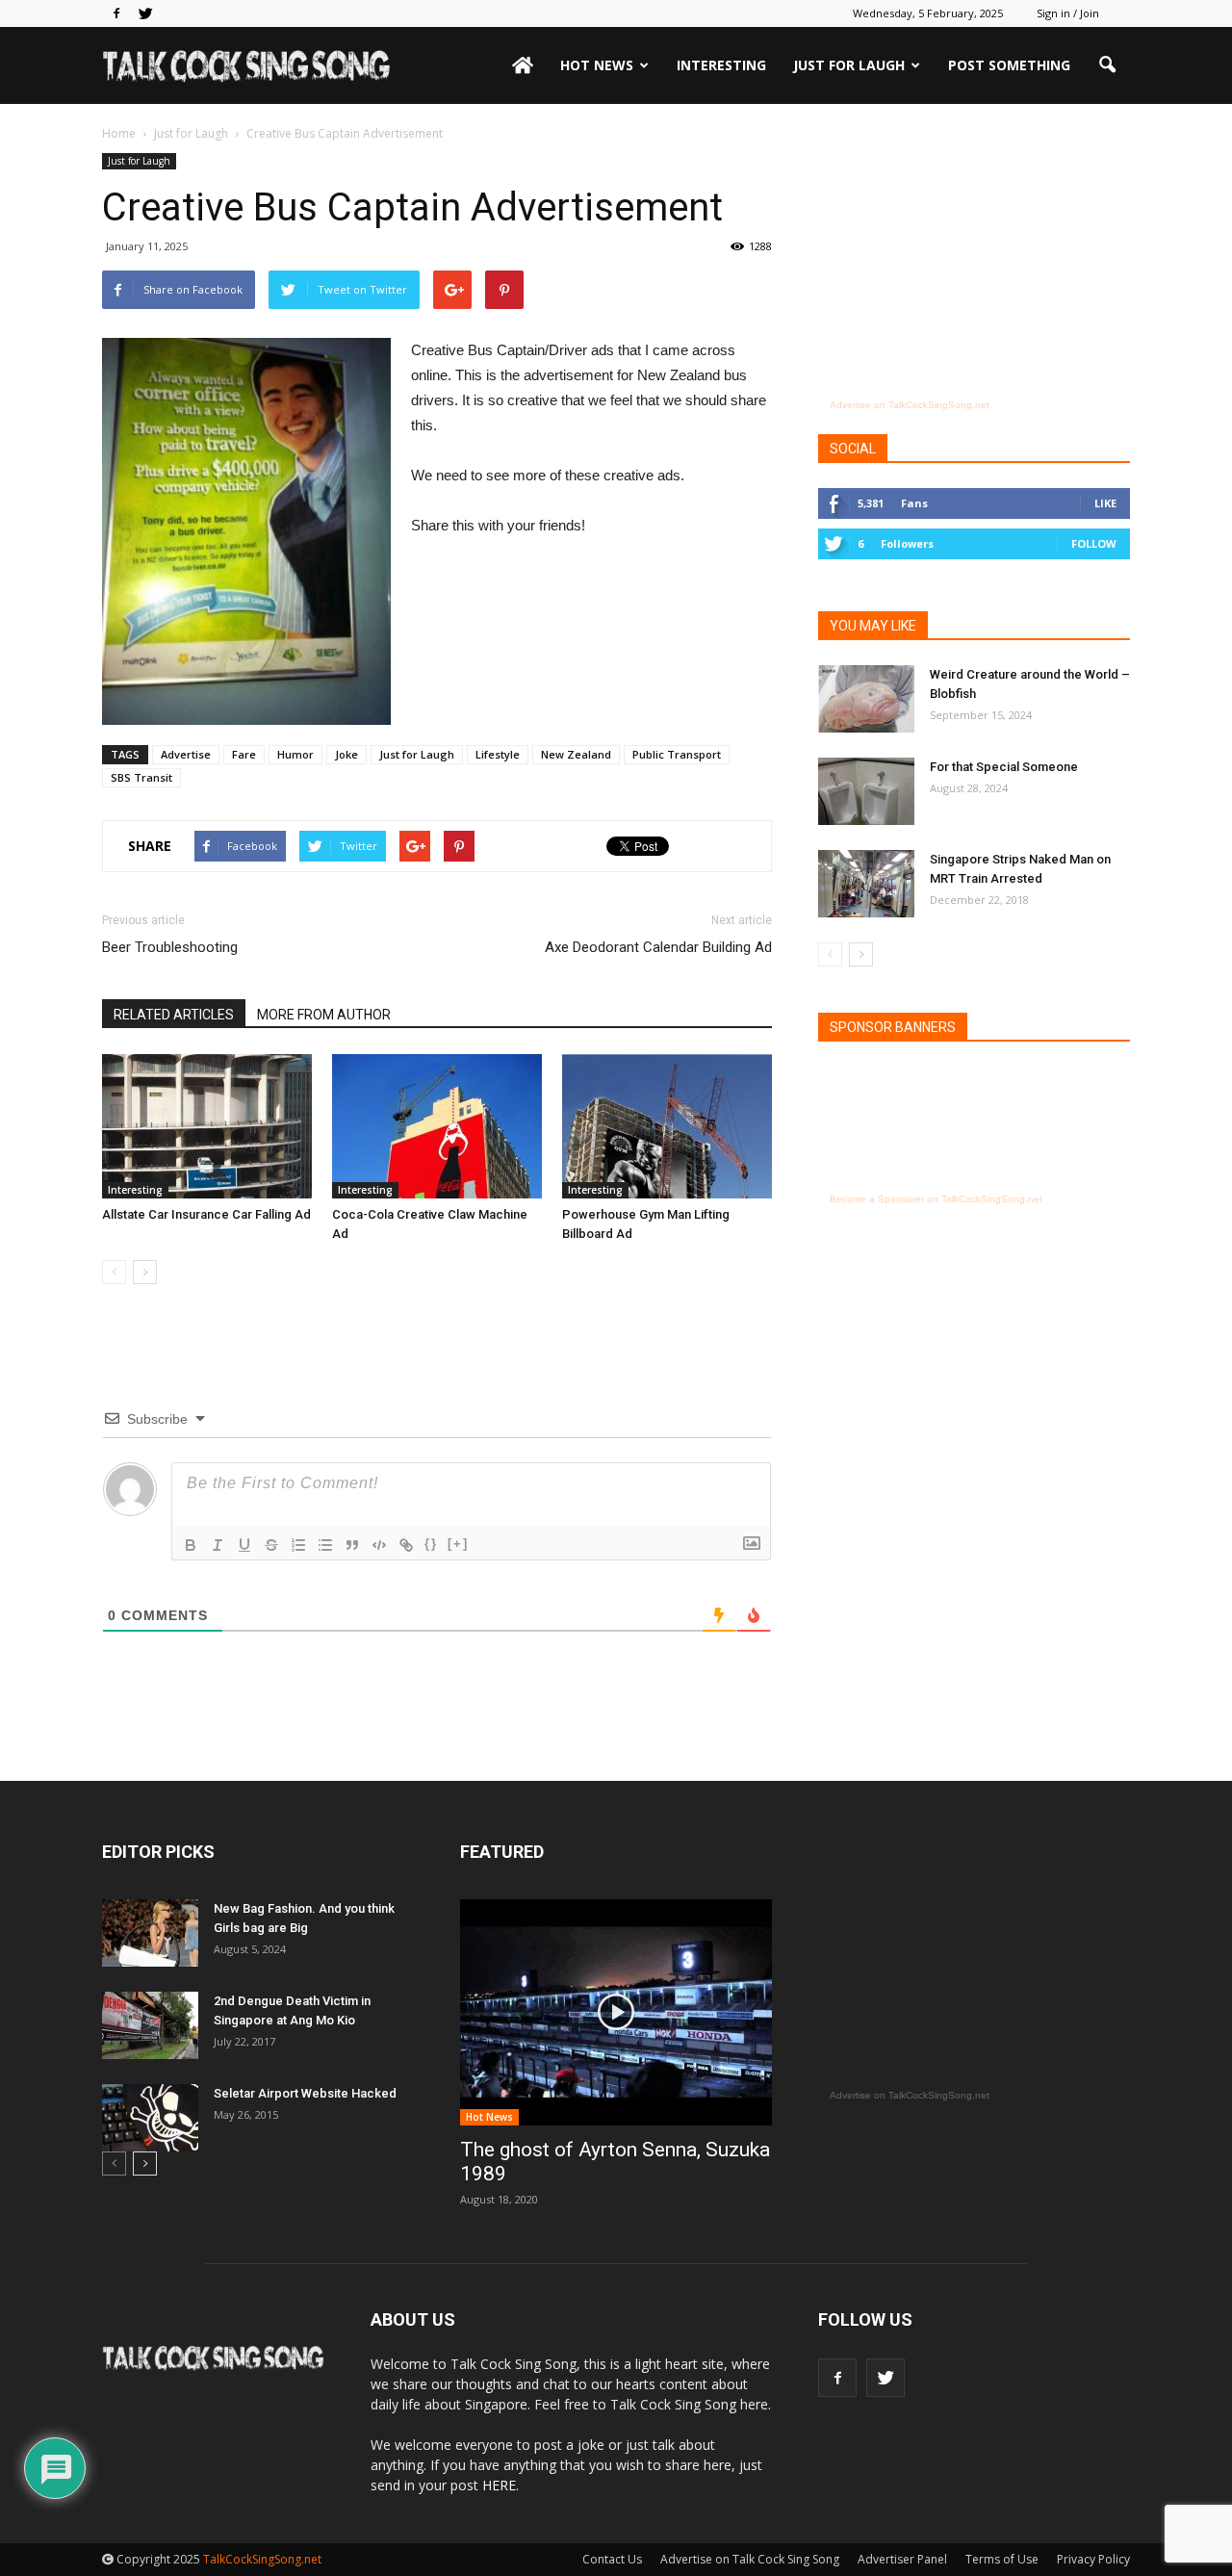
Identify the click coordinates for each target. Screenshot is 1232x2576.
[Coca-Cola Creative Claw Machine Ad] (437, 1126)
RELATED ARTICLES (174, 1015)
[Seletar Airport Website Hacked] (150, 2118)
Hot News (597, 65)
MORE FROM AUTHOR (324, 1015)
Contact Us (612, 2559)
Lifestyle (498, 754)
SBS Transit (141, 777)
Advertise (186, 754)
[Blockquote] (352, 1545)
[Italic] (218, 1545)
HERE (499, 2485)
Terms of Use (1002, 2559)
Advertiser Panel (902, 2559)
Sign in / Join (1068, 13)
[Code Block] (379, 1545)
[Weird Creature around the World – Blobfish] (866, 699)
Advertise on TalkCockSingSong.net (910, 405)
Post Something (1009, 65)
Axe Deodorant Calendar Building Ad (658, 947)
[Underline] (244, 1545)
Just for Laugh (849, 65)
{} (431, 1544)
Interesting (721, 65)
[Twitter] (145, 13)
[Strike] (271, 1545)
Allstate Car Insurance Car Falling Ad (206, 1214)
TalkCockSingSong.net (262, 2559)
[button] (1107, 65)
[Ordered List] (298, 1545)
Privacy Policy (1093, 2559)
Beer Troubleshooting (170, 947)
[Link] (406, 1545)
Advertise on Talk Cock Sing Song (750, 2559)
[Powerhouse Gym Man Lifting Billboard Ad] (667, 1126)
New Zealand (576, 754)
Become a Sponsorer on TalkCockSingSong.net (936, 1199)
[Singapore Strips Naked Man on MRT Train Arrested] (866, 884)
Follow (1094, 543)
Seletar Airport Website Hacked (305, 2093)
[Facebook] (116, 13)
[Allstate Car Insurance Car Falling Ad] (207, 1126)
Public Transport (677, 754)
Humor (295, 754)
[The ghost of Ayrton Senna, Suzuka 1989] (616, 2012)
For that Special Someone (1004, 767)
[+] (458, 1544)
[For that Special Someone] (866, 791)
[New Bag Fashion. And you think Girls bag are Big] (150, 1933)
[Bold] (191, 1545)
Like (1105, 503)
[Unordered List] (325, 1545)
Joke (346, 754)
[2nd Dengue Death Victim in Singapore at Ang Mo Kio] (150, 2025)
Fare (244, 754)
